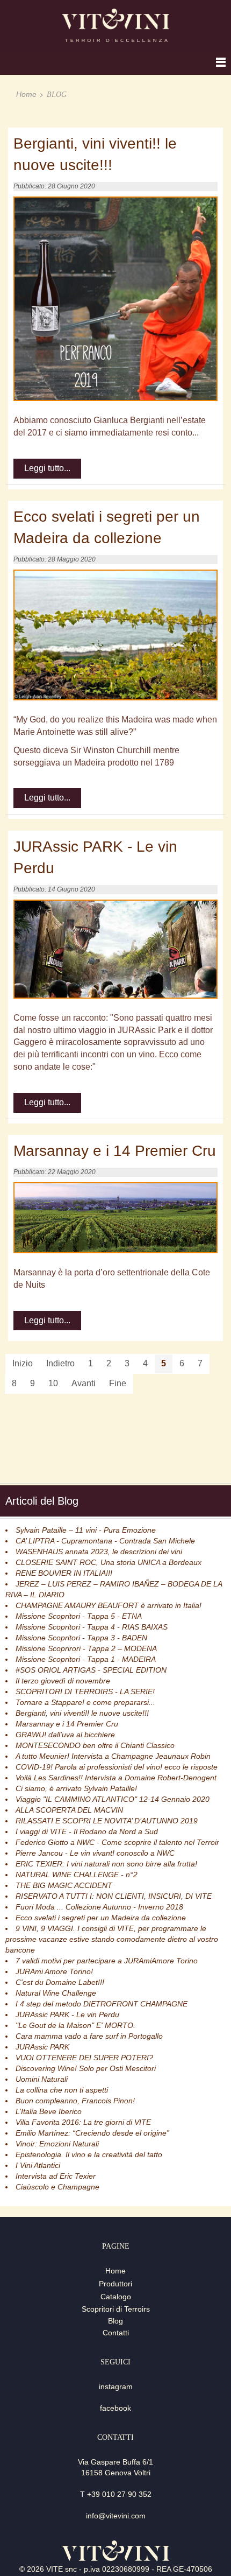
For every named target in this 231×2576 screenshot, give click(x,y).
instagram (116, 2387)
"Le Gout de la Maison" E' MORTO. (75, 2025)
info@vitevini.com (116, 2516)
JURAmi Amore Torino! (54, 1971)
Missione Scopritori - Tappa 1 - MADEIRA (86, 1659)
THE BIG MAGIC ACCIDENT (64, 1885)
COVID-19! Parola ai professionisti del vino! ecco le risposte (117, 1767)
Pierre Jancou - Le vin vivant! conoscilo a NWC (95, 1853)
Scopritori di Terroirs (116, 2309)
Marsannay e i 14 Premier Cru (67, 1724)
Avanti (84, 1383)
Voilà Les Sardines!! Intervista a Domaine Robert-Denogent (116, 1778)
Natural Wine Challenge (56, 1993)
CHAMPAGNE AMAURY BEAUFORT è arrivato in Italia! (109, 1605)
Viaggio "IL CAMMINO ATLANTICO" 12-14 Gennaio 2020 (113, 1799)
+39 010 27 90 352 (119, 2494)
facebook (115, 2408)
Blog (115, 2321)
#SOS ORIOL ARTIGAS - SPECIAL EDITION (91, 1670)
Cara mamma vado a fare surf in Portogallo (89, 2036)
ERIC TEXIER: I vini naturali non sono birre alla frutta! (106, 1864)
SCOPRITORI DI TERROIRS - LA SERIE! (85, 1691)
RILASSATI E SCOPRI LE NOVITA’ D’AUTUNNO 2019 (107, 1821)
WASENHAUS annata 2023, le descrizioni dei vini (99, 1552)
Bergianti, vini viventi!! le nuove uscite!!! (82, 1713)
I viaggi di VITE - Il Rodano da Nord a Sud (87, 1831)
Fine (118, 1383)
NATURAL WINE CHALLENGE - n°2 (77, 1875)
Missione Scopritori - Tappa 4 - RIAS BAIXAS (92, 1627)
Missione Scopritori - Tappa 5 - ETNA (79, 1616)
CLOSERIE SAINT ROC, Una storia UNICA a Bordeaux (109, 1562)
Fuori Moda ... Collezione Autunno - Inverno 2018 (99, 1907)
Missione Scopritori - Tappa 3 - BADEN (81, 1638)
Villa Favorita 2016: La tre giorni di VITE (83, 2122)
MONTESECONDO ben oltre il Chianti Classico (95, 1745)
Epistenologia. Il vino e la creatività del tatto (89, 2154)
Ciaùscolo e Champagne (57, 2187)
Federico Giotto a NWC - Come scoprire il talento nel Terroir (117, 1842)
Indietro (60, 1363)
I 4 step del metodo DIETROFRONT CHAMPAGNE (102, 2004)
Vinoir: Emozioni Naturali (57, 2144)
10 (53, 1383)
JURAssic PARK (42, 2047)
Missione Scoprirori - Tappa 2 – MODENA (86, 1648)
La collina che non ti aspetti (62, 2090)
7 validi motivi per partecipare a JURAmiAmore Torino (107, 1961)
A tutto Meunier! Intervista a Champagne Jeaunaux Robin (113, 1756)
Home (26, 94)
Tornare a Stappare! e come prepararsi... (85, 1702)
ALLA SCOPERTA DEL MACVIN (69, 1810)
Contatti (116, 2333)
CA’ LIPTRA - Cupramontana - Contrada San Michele (105, 1541)
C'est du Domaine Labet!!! (60, 1982)
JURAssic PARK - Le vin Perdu (67, 2015)
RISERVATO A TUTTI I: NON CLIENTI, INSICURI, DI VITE (114, 1896)
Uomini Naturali (42, 2079)
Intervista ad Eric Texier (56, 2176)
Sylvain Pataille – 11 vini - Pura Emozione (86, 1530)
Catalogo (116, 2297)
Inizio (23, 1363)
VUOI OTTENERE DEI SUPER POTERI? (84, 2058)
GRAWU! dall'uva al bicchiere (65, 1735)
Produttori (115, 2284)
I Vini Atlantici (38, 2165)
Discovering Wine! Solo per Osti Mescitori (86, 2068)
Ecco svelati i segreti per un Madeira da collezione (101, 1918)
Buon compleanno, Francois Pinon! (75, 2101)
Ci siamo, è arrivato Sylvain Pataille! (76, 1788)
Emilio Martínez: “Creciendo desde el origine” (92, 2133)
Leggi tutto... (47, 468)
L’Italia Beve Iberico (49, 2111)
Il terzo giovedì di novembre (63, 1681)
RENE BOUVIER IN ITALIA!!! (64, 1573)
